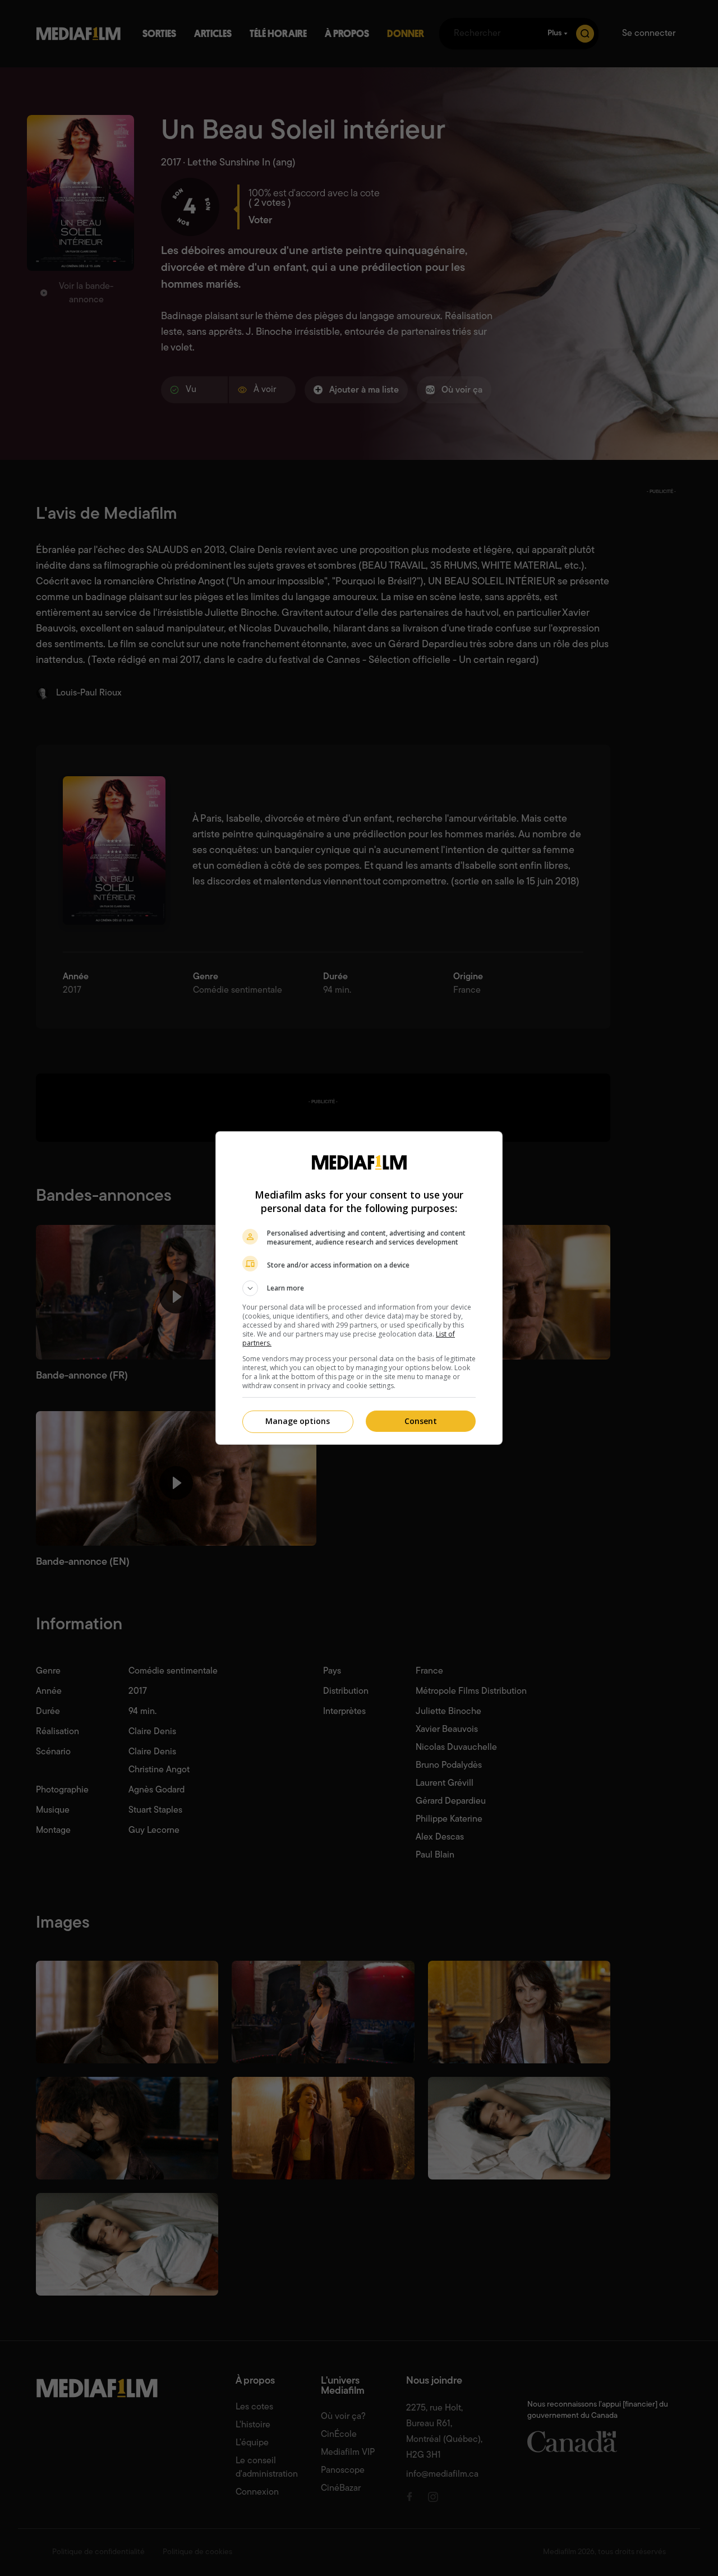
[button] (359, 1288)
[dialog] (359, 1288)
